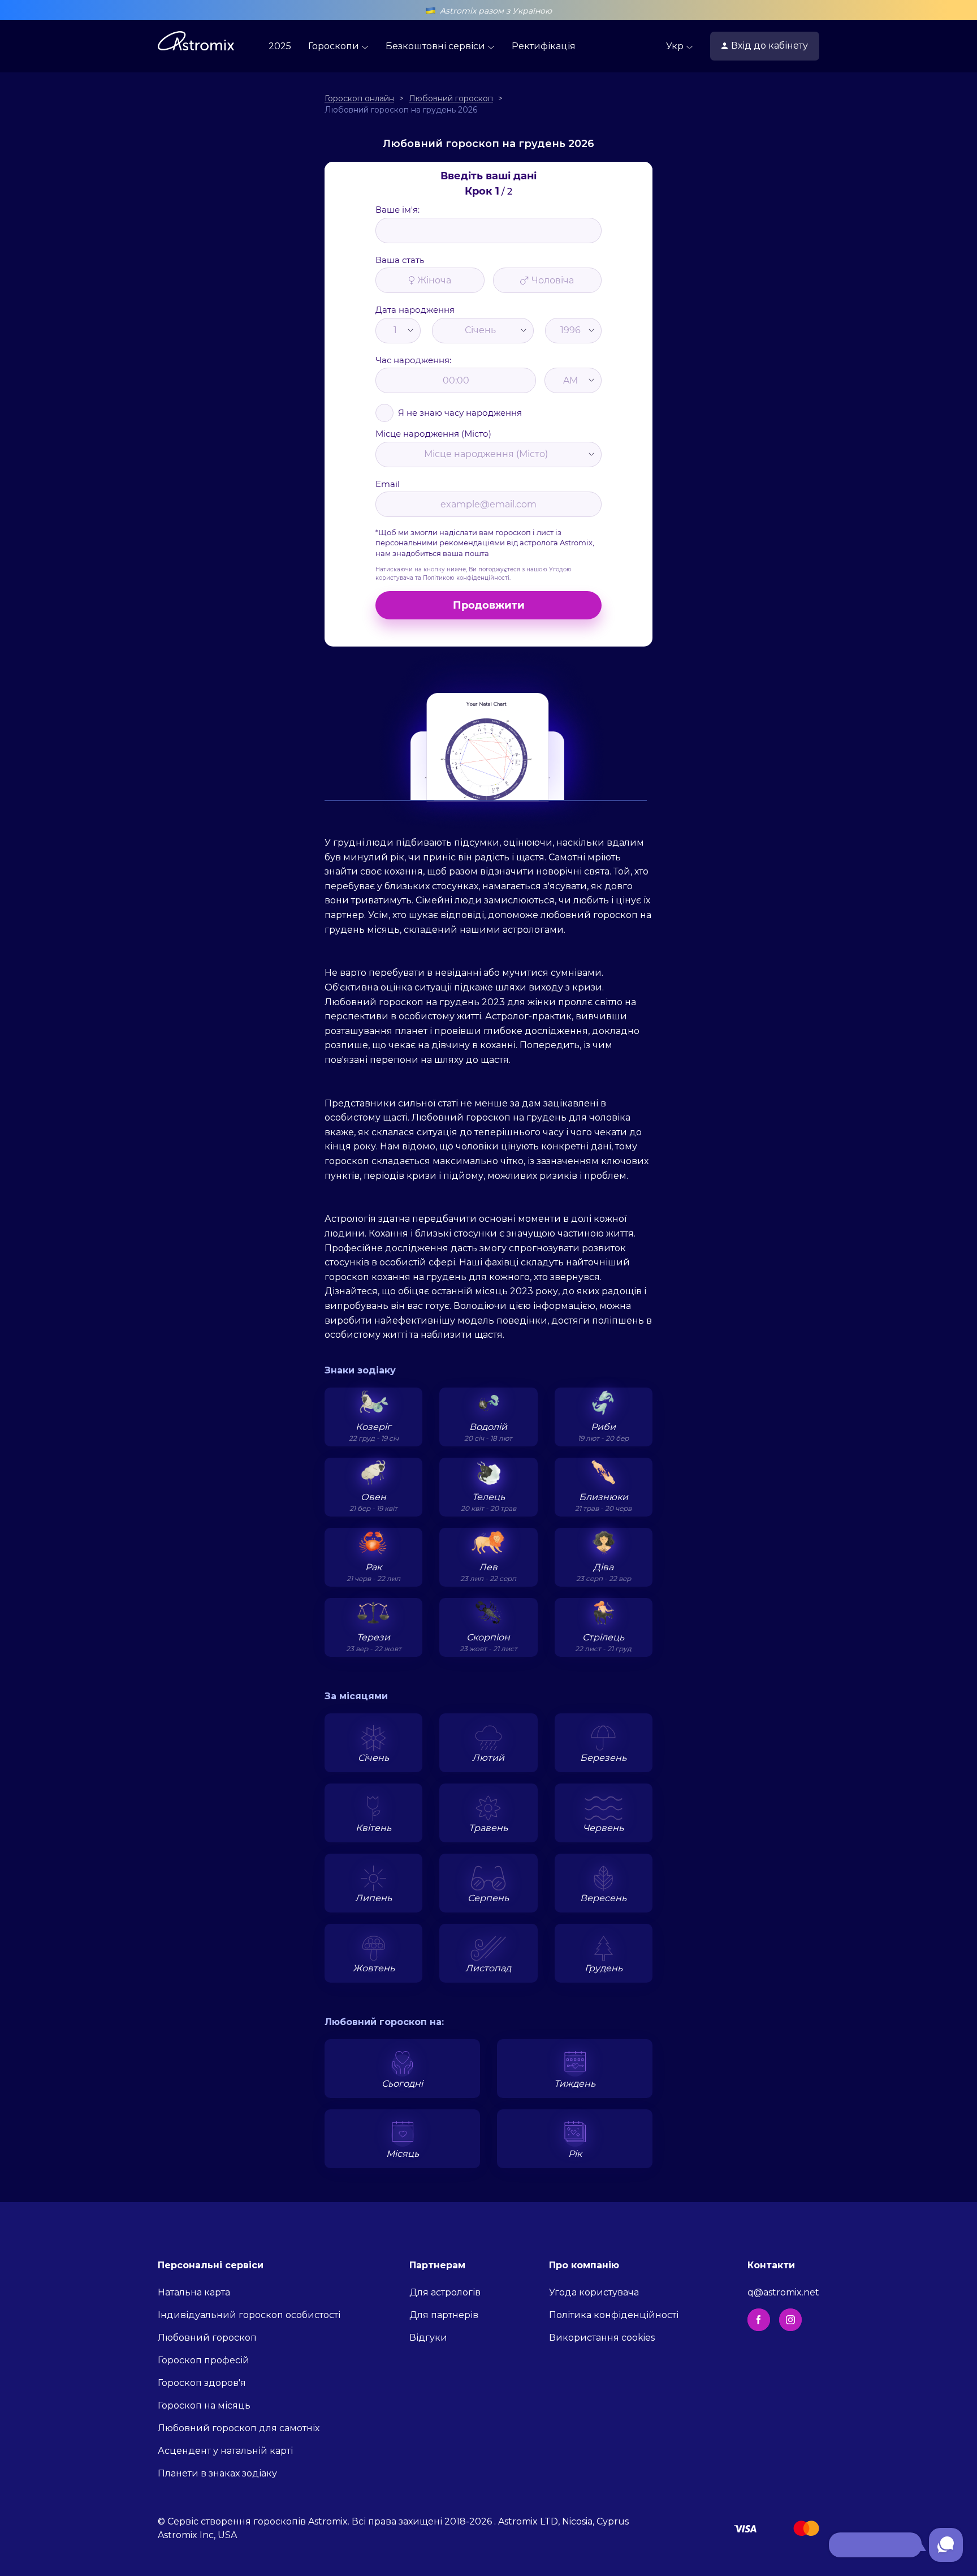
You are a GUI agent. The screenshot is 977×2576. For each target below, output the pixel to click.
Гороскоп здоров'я (202, 2383)
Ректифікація (544, 46)
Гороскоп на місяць (204, 2405)
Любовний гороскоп (207, 2338)
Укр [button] (676, 46)
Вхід (770, 46)
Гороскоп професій (204, 2360)
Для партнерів (444, 2315)
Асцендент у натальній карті (225, 2451)
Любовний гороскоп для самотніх (239, 2428)
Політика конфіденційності (614, 2315)
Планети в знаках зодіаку (217, 2473)
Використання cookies (602, 2338)
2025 (280, 46)
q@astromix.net (783, 2292)
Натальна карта (194, 2292)
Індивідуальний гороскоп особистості (249, 2315)
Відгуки (428, 2338)
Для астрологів (445, 2292)
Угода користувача (594, 2292)
